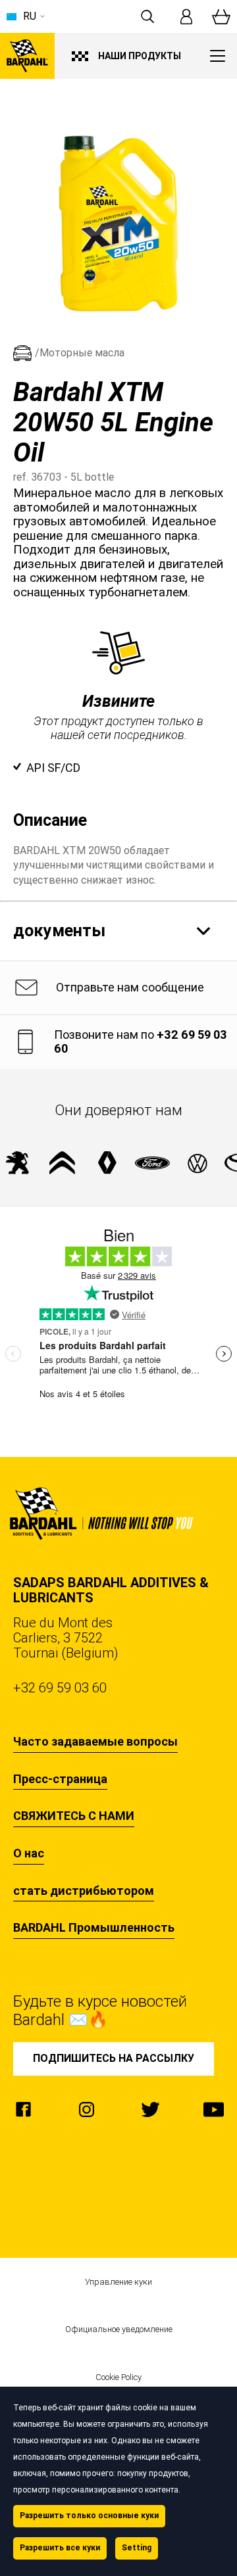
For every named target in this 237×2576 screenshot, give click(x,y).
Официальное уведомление (119, 2329)
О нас (29, 1853)
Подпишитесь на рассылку (114, 2058)
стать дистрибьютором (84, 1891)
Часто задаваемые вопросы (95, 1742)
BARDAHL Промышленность (94, 1928)
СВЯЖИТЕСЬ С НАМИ (74, 1816)
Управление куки (118, 2282)
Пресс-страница (60, 1779)
